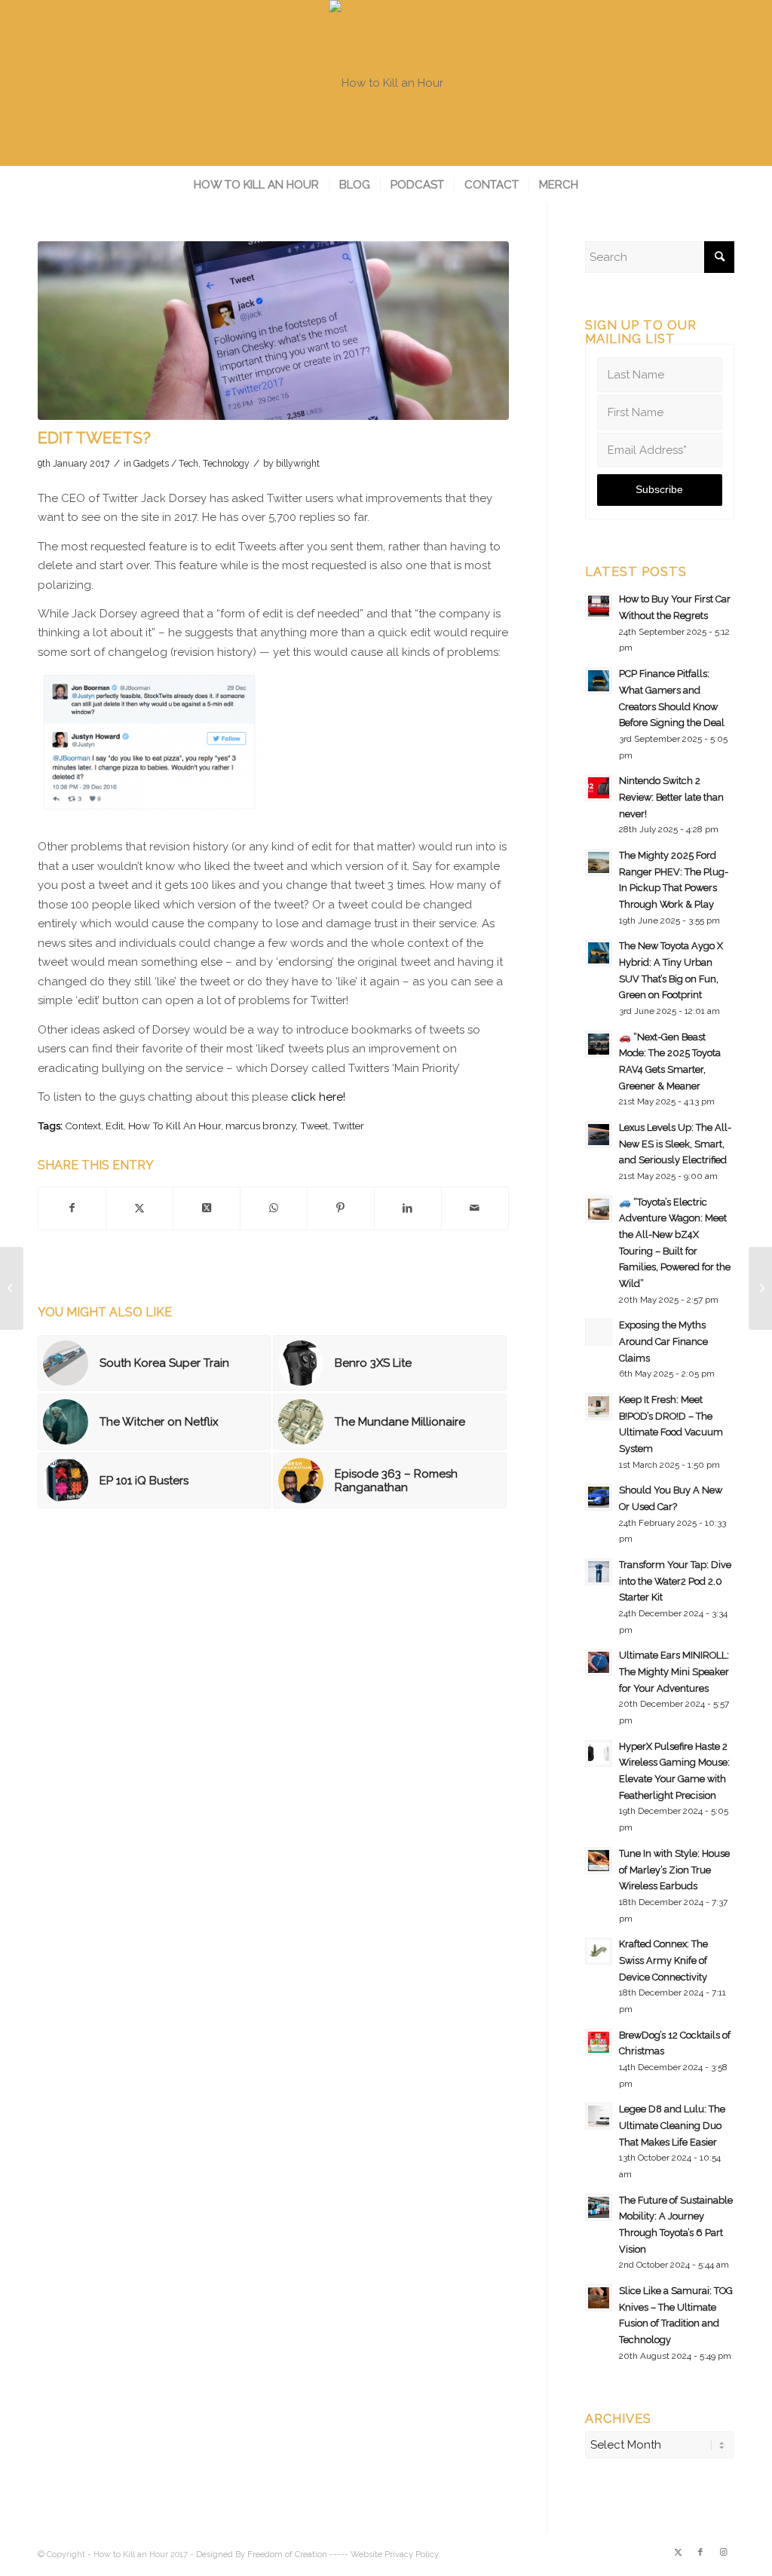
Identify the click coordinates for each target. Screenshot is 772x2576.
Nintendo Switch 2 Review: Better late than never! (671, 797)
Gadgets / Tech (166, 464)
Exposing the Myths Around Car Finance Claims (663, 1341)
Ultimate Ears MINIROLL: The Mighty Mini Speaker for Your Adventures (674, 1671)
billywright (298, 464)
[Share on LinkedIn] (408, 1208)
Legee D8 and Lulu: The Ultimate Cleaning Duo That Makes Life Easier (672, 2125)
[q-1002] (273, 331)
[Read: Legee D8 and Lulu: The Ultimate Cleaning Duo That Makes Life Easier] (599, 2116)
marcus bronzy (260, 1126)
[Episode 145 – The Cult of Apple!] (12, 1288)
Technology (226, 464)
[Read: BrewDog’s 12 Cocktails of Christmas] (599, 2042)
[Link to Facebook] (700, 2553)
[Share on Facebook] (72, 1208)
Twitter (348, 1126)
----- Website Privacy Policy (384, 2555)
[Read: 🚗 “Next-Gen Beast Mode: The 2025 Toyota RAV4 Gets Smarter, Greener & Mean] (599, 1044)
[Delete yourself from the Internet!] (760, 1288)
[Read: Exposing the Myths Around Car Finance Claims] (599, 1332)
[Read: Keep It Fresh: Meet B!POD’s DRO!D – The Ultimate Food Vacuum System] (599, 1407)
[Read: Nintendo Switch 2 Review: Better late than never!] (599, 788)
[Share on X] (139, 1208)
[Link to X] (678, 2553)
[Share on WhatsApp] (274, 1208)
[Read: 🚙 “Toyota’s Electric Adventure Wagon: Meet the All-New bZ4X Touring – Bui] (599, 1209)
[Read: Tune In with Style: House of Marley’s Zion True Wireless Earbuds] (599, 1861)
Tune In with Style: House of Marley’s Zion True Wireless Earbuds (674, 1870)
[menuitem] (256, 185)
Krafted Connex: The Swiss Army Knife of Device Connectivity (663, 1960)
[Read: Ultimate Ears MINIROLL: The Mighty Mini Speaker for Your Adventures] (599, 1662)
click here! (318, 1097)
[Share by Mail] (475, 1208)
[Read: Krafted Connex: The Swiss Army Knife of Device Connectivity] (599, 1951)
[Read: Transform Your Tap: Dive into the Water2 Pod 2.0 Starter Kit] (599, 1572)
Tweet (314, 1126)
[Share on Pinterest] (341, 1208)
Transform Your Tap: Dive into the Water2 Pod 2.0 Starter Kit (675, 1581)
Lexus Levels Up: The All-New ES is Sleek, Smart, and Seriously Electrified (675, 1144)
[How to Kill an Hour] (386, 83)
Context (83, 1126)
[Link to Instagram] (723, 2553)
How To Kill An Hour (175, 1126)
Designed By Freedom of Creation (262, 2555)
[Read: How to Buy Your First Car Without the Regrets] (599, 606)
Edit (115, 1126)
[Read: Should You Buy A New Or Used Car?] (599, 1497)
